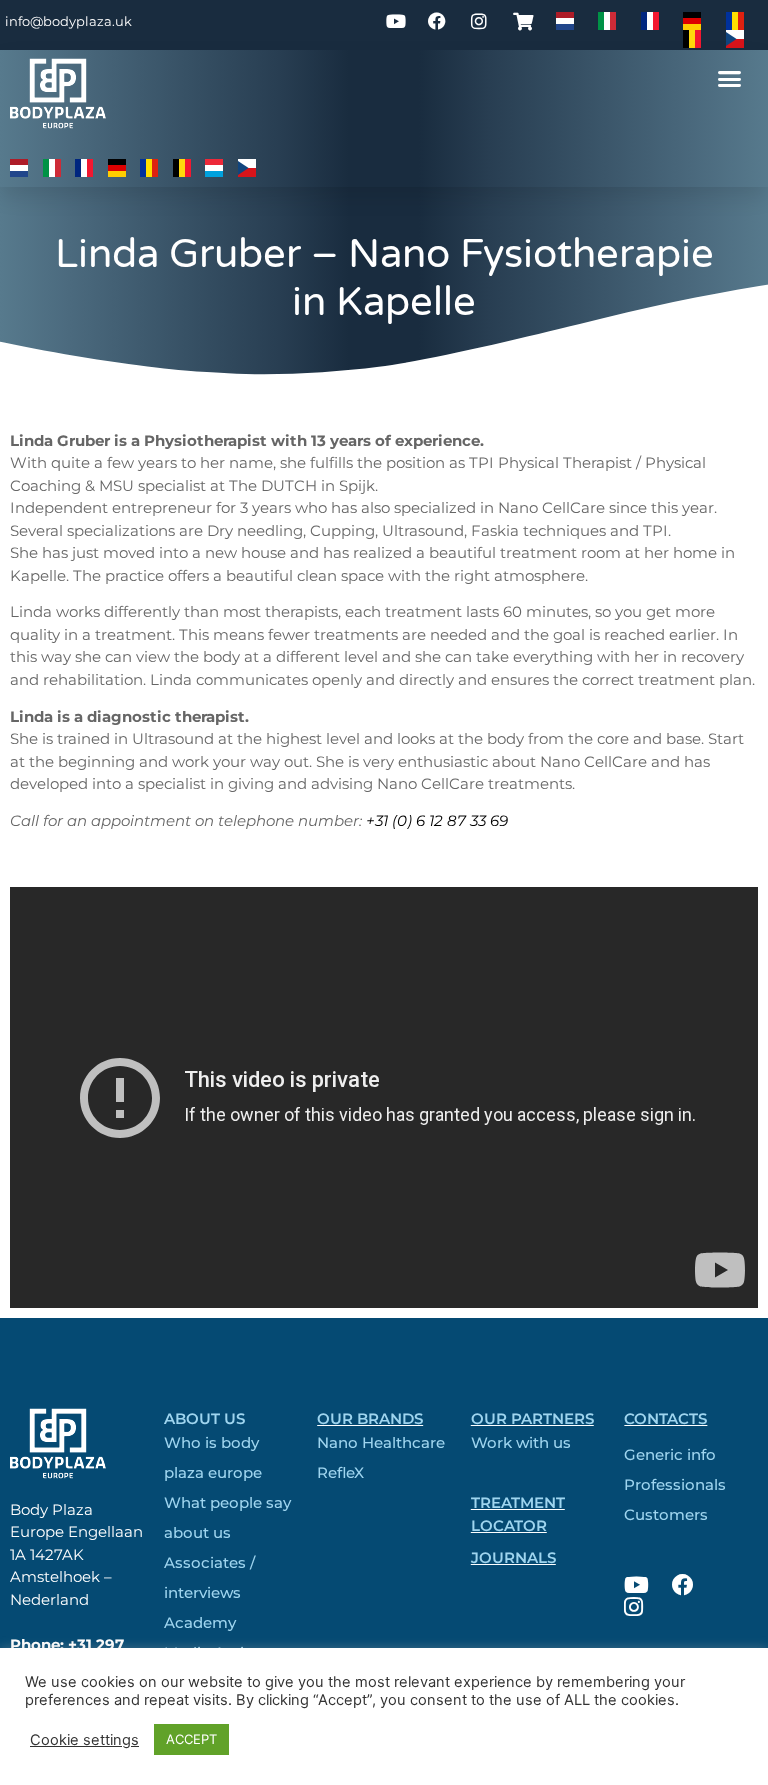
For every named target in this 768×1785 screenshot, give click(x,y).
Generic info (670, 1454)
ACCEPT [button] (191, 1739)
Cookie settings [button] (84, 1740)
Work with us (521, 1442)
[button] (730, 79)
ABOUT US (204, 1418)
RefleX (340, 1472)
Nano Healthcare (381, 1442)
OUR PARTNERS (532, 1418)
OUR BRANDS (370, 1418)
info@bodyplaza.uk (68, 21)
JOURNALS (513, 1557)
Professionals (675, 1484)
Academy (200, 1622)
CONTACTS (665, 1418)
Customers (666, 1514)
